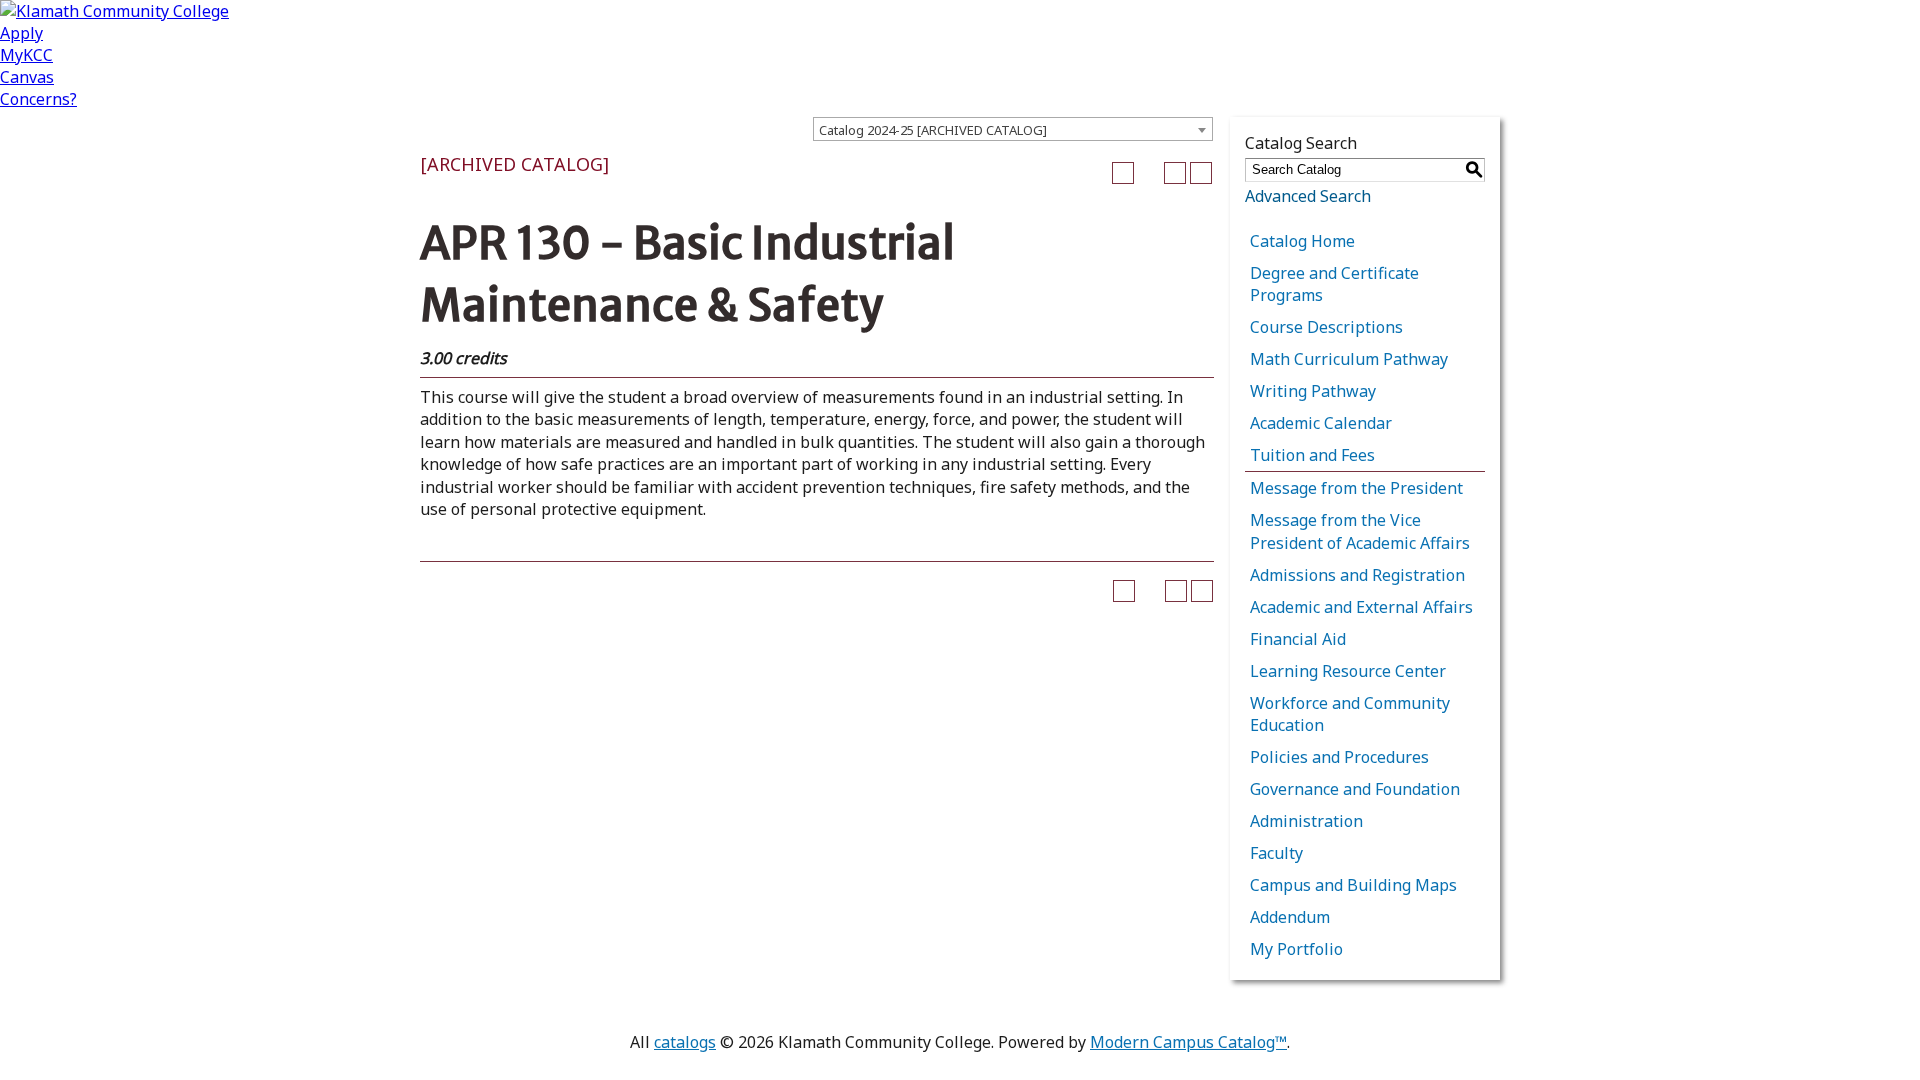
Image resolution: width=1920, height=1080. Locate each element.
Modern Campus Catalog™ (1188, 1042)
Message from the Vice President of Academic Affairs (1360, 531)
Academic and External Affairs (1361, 607)
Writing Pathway (1313, 391)
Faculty (1276, 853)
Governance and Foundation (1355, 789)
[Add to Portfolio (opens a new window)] (1123, 173)
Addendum (1290, 917)
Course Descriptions (1326, 327)
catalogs (685, 1042)
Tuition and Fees (1312, 455)
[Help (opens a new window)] (1201, 173)
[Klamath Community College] (114, 11)
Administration (1306, 821)
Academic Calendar (1321, 423)
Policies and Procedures (1339, 757)
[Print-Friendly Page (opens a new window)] (1175, 173)
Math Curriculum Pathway (1349, 359)
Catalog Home (1302, 241)
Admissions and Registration (1357, 575)
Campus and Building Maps (1353, 885)
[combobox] (1013, 129)
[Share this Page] (1149, 173)
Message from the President (1356, 488)
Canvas (27, 77)
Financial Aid (1298, 639)
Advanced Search (1308, 196)
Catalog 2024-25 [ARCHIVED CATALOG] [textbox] (933, 130)
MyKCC (26, 55)
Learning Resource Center (1348, 671)
